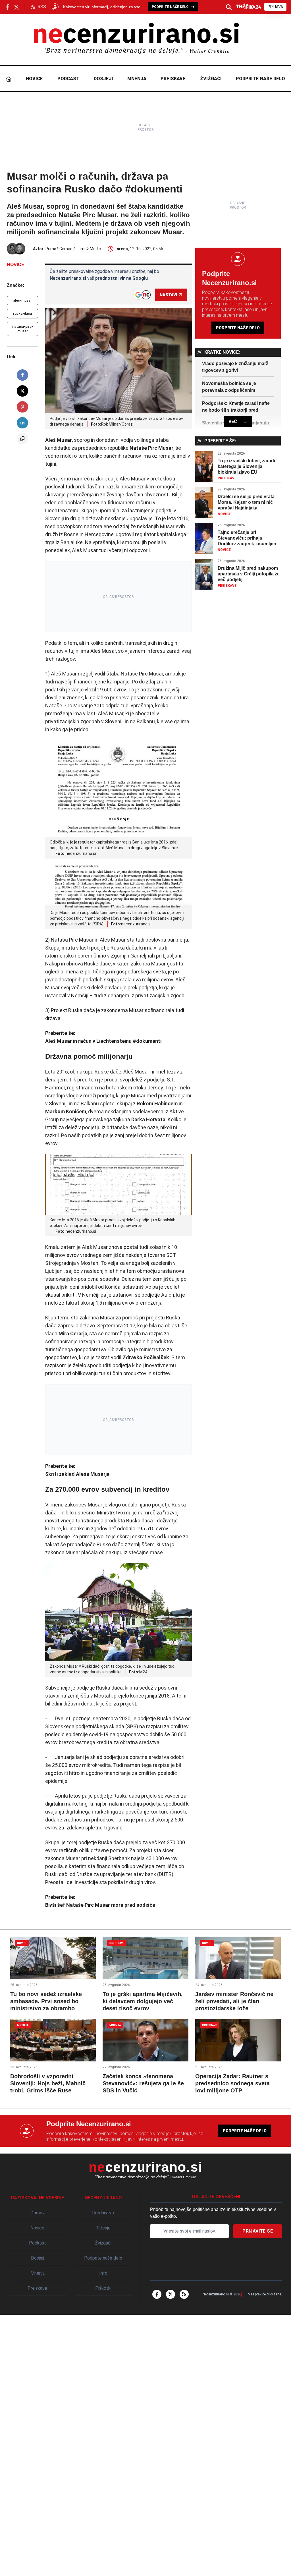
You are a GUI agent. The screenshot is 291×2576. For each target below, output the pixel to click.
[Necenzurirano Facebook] (7, 7)
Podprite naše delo (260, 79)
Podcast (68, 79)
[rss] (184, 2294)
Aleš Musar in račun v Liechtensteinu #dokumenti (103, 1041)
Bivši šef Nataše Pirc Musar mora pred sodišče (100, 1905)
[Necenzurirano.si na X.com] (16, 7)
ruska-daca (22, 314)
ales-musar (22, 301)
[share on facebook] (22, 375)
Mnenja (137, 79)
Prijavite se (258, 2231)
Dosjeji (103, 79)
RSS (42, 7)
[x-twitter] (171, 2294)
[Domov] (9, 79)
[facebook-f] (157, 2294)
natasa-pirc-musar (23, 329)
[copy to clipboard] (22, 439)
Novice (34, 79)
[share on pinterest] (22, 407)
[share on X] (22, 391)
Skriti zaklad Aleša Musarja (77, 1474)
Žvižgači (211, 79)
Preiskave (173, 79)
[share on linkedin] (22, 423)
